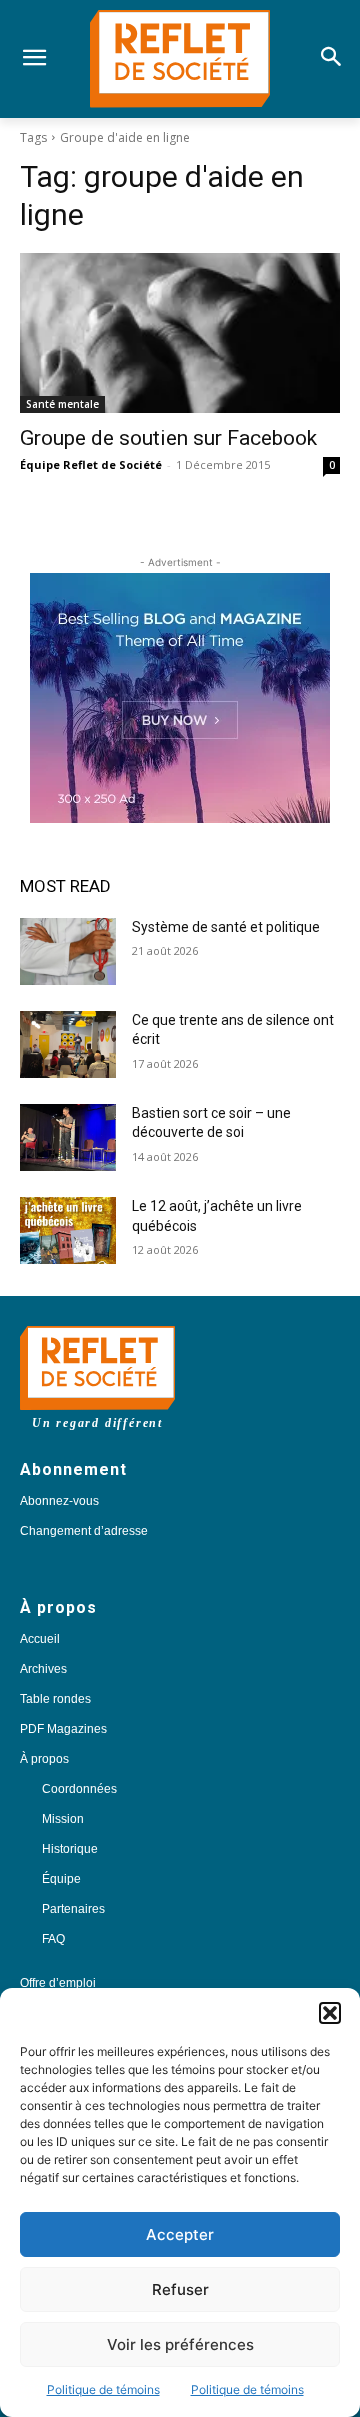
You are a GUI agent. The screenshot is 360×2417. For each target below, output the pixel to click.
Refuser (180, 2289)
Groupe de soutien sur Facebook (168, 438)
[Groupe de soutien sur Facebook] (180, 333)
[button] (330, 2013)
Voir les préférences (180, 2344)
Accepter (180, 2234)
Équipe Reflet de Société (91, 464)
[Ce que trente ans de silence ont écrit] (68, 1044)
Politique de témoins (103, 2389)
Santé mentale (62, 404)
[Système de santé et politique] (68, 951)
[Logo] (180, 59)
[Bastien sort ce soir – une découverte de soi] (68, 1137)
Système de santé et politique (226, 927)
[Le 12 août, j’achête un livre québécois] (68, 1230)
